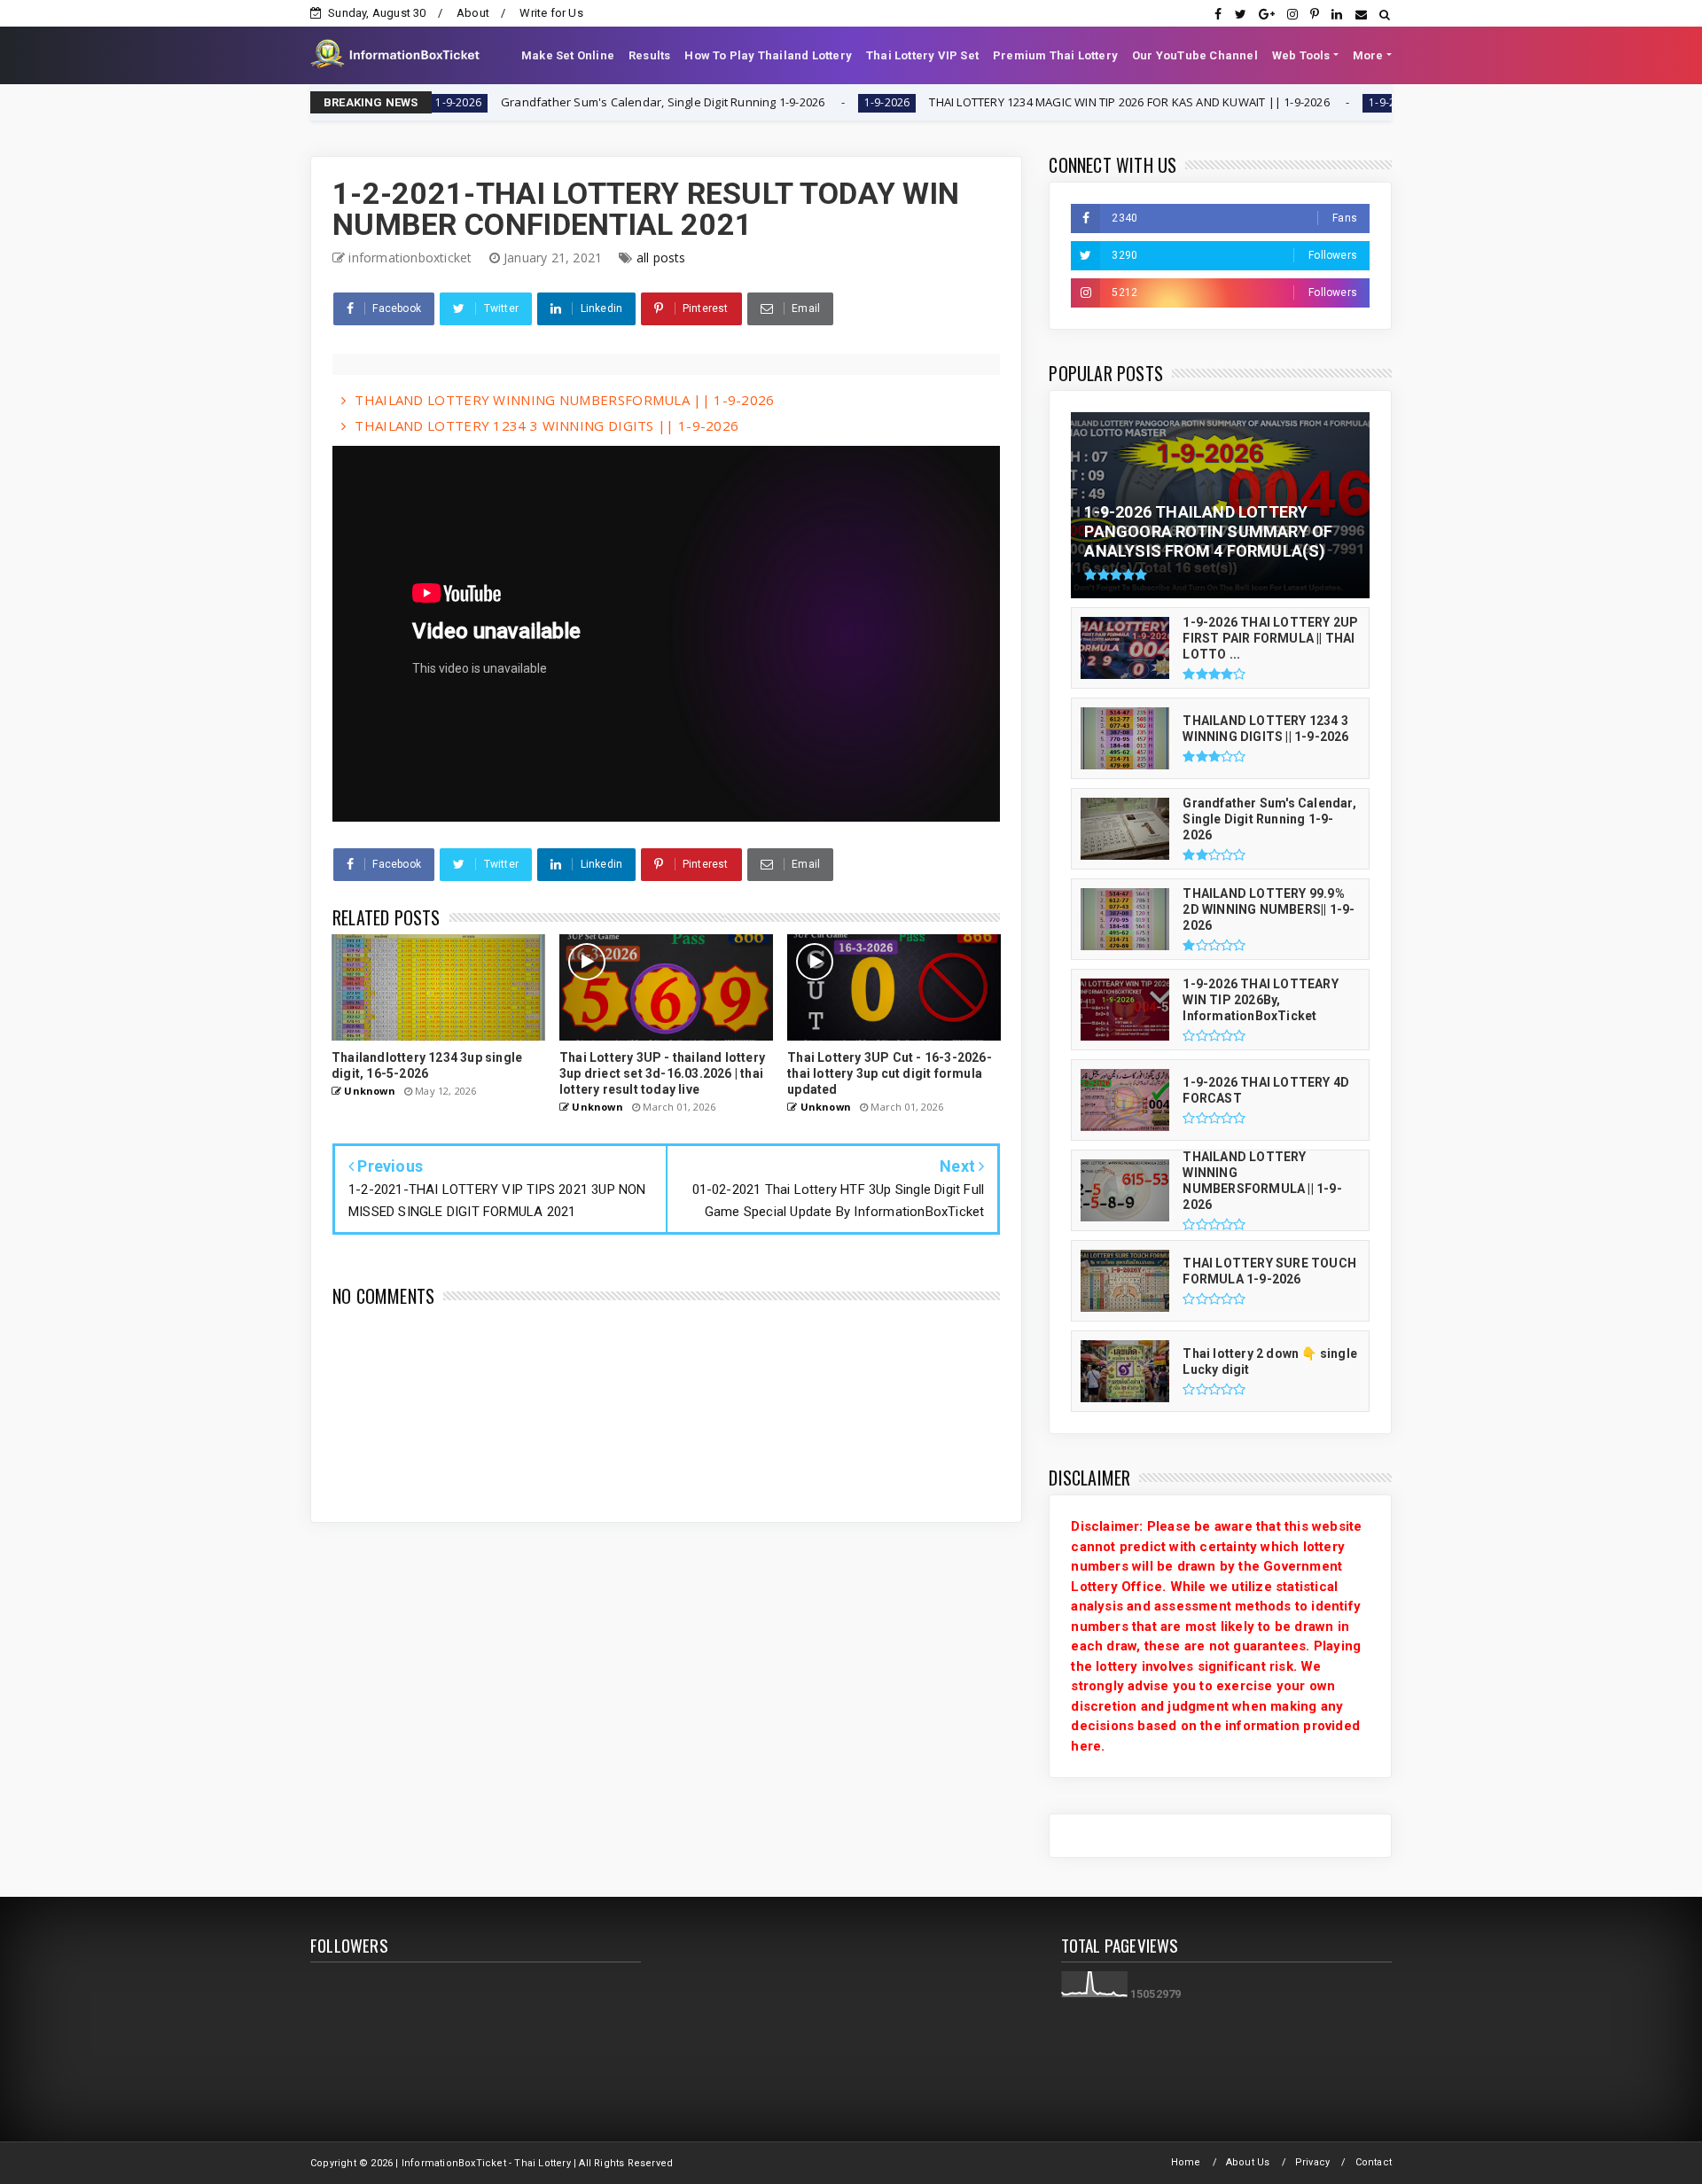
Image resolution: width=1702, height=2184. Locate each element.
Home (1186, 2162)
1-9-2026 (792, 102)
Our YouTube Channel (1195, 55)
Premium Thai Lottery (1055, 55)
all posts (661, 257)
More (1368, 55)
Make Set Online (568, 55)
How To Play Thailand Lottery (768, 55)
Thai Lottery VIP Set (922, 55)
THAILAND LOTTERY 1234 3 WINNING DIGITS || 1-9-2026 (547, 425)
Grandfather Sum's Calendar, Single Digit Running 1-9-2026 (568, 102)
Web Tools (1301, 55)
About (473, 13)
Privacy (1312, 2162)
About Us (1248, 2162)
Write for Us (551, 13)
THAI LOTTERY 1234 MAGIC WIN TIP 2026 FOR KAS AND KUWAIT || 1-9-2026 (1035, 102)
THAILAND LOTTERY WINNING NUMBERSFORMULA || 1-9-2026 (564, 400)
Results (649, 55)
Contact (1374, 2162)
